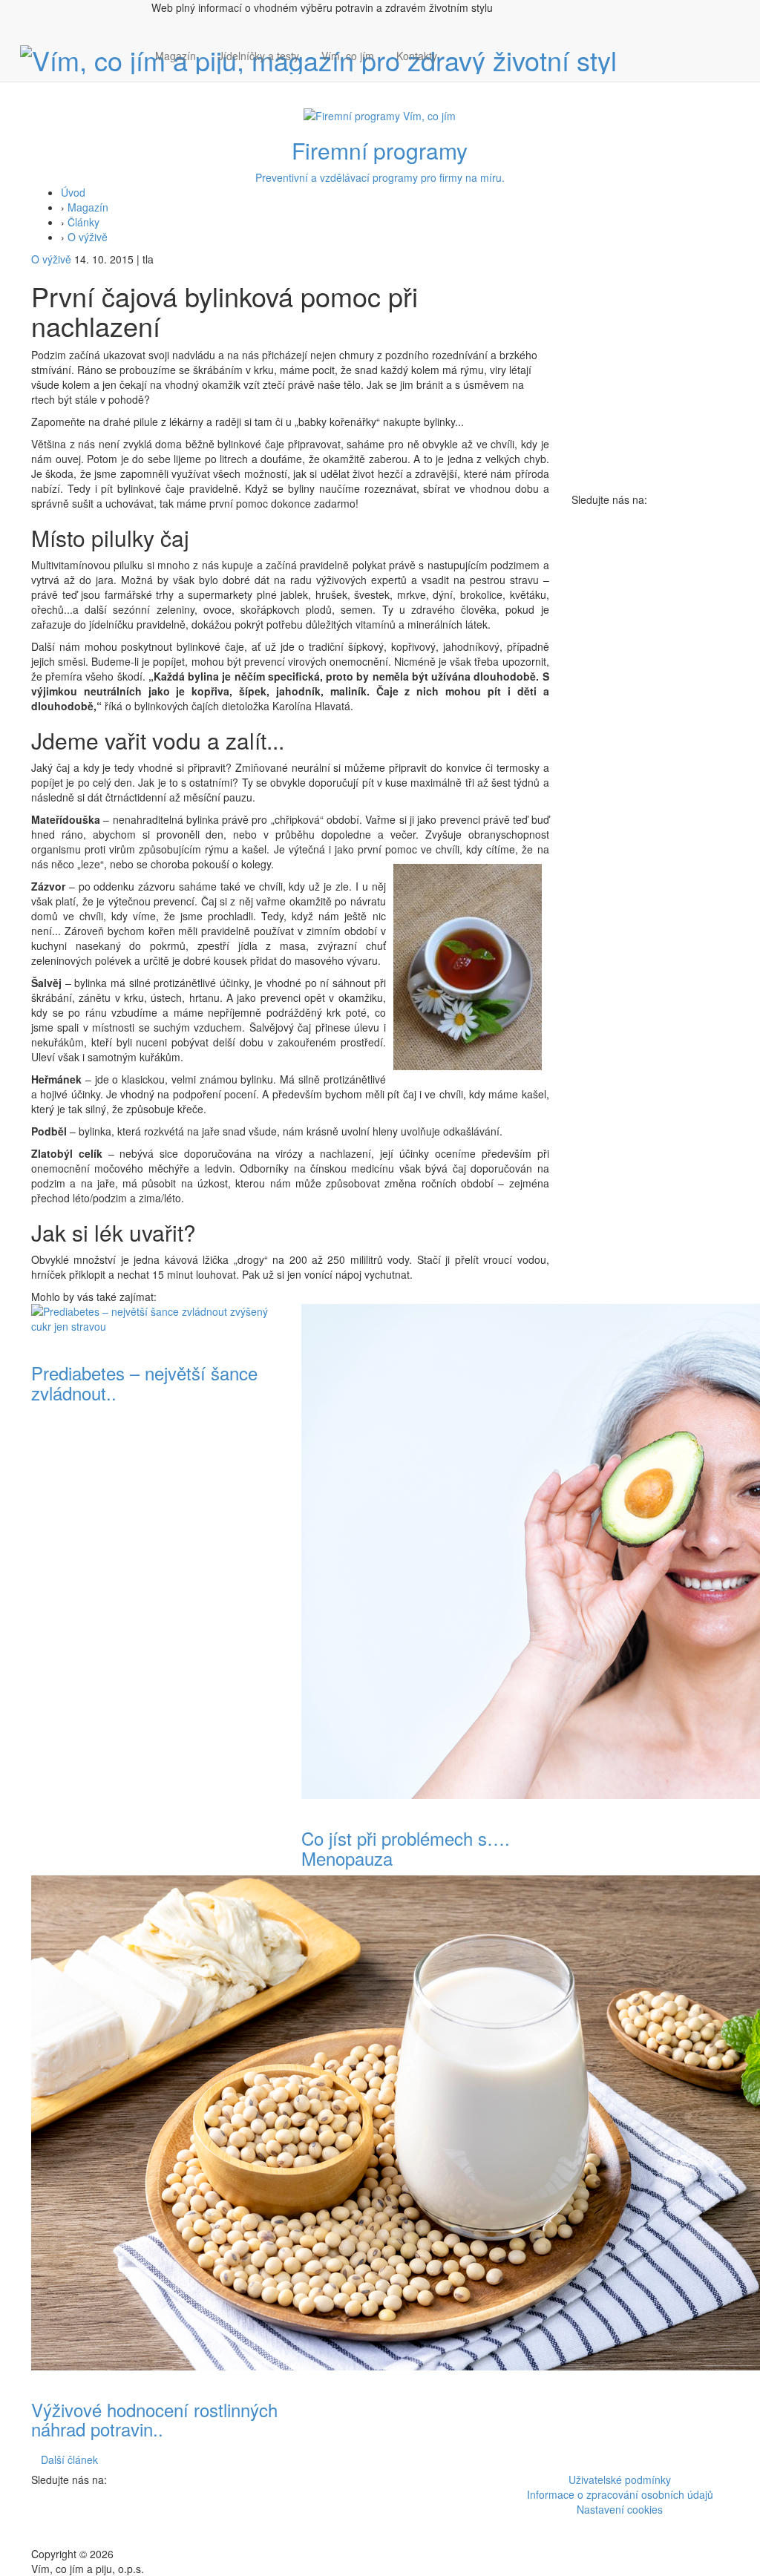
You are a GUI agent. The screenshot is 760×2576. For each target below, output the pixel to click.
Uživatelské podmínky (620, 2480)
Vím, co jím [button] (348, 56)
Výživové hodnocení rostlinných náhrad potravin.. (154, 2419)
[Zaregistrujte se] (459, 48)
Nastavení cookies (620, 2509)
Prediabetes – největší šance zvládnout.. (144, 1382)
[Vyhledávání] (459, 71)
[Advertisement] (651, 730)
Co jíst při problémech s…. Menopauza (406, 1848)
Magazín (176, 56)
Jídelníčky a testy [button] (259, 56)
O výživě (88, 237)
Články (83, 222)
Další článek (69, 2459)
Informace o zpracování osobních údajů (620, 2494)
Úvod (73, 192)
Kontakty (417, 56)
